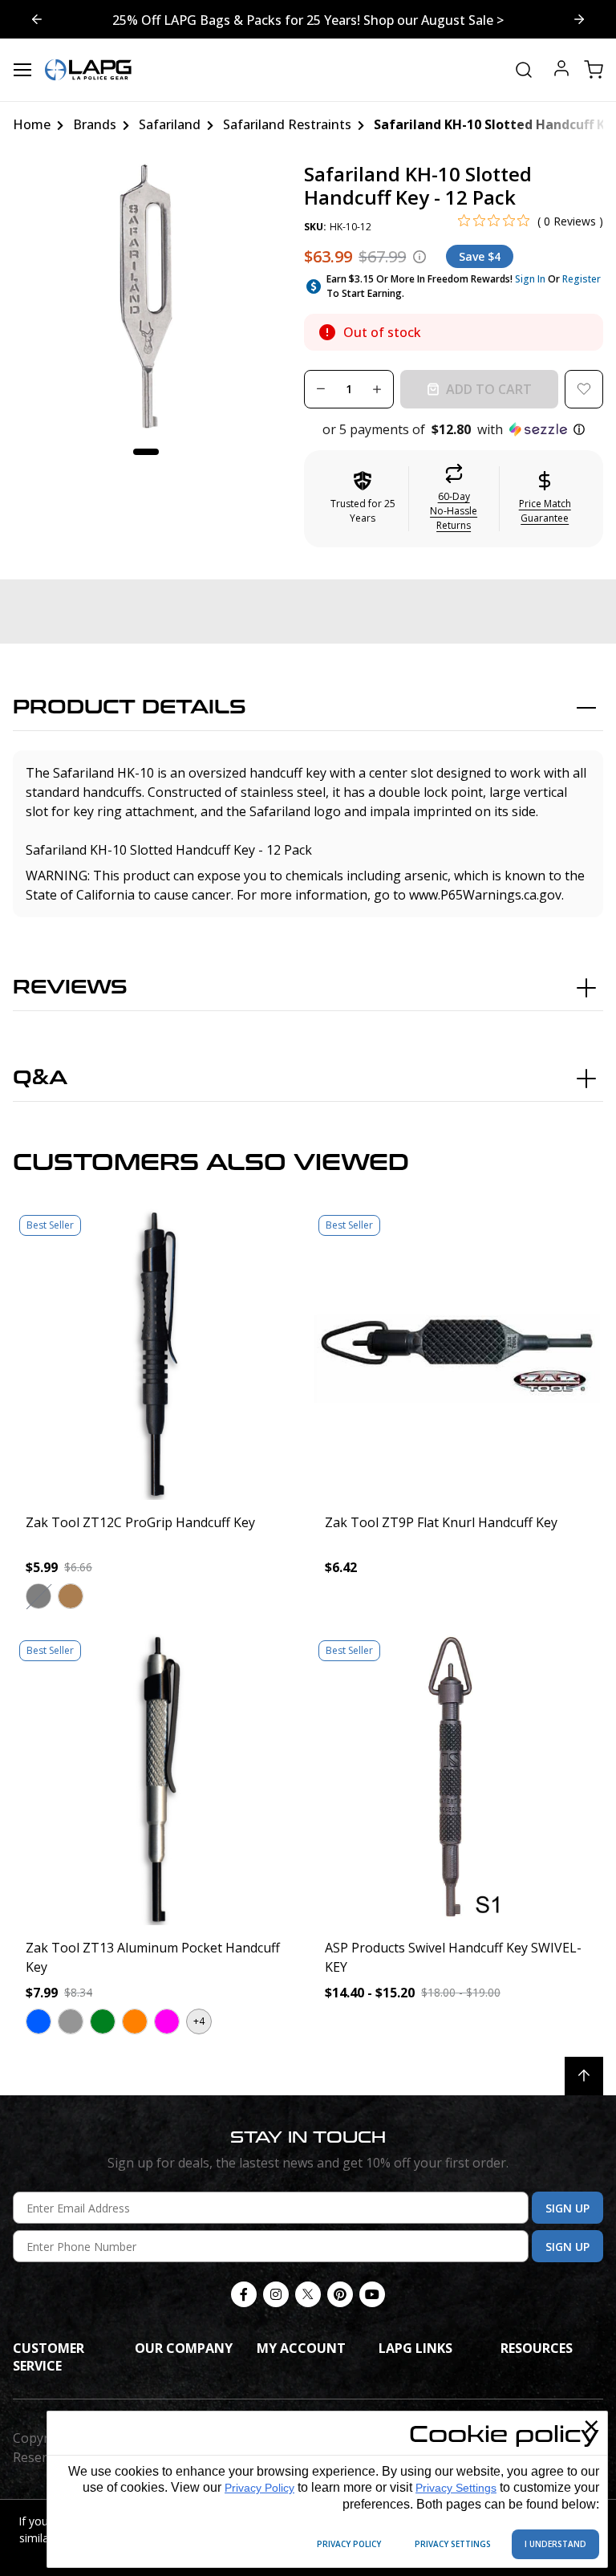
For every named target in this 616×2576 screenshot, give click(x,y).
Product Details (130, 707)
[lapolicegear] (88, 70)
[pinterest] (340, 2294)
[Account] (561, 70)
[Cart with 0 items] (594, 70)
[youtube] (372, 2294)
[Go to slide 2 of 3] (37, 19)
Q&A (40, 1078)
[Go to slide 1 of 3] (579, 19)
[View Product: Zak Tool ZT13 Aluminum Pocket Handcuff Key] (158, 1780)
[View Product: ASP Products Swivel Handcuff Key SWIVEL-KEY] (458, 1780)
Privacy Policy (259, 2488)
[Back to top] (584, 2076)
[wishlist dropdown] (584, 389)
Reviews (70, 987)
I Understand (555, 2544)
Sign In (530, 279)
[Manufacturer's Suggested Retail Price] (419, 257)
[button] (454, 429)
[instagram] (276, 2294)
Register (582, 279)
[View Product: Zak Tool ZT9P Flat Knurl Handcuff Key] (458, 1354)
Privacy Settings (456, 2488)
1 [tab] (146, 452)
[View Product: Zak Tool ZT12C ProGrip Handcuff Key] (158, 1354)
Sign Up (567, 2208)
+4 (199, 2021)
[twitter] (308, 2294)
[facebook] (244, 2294)
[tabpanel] (146, 296)
